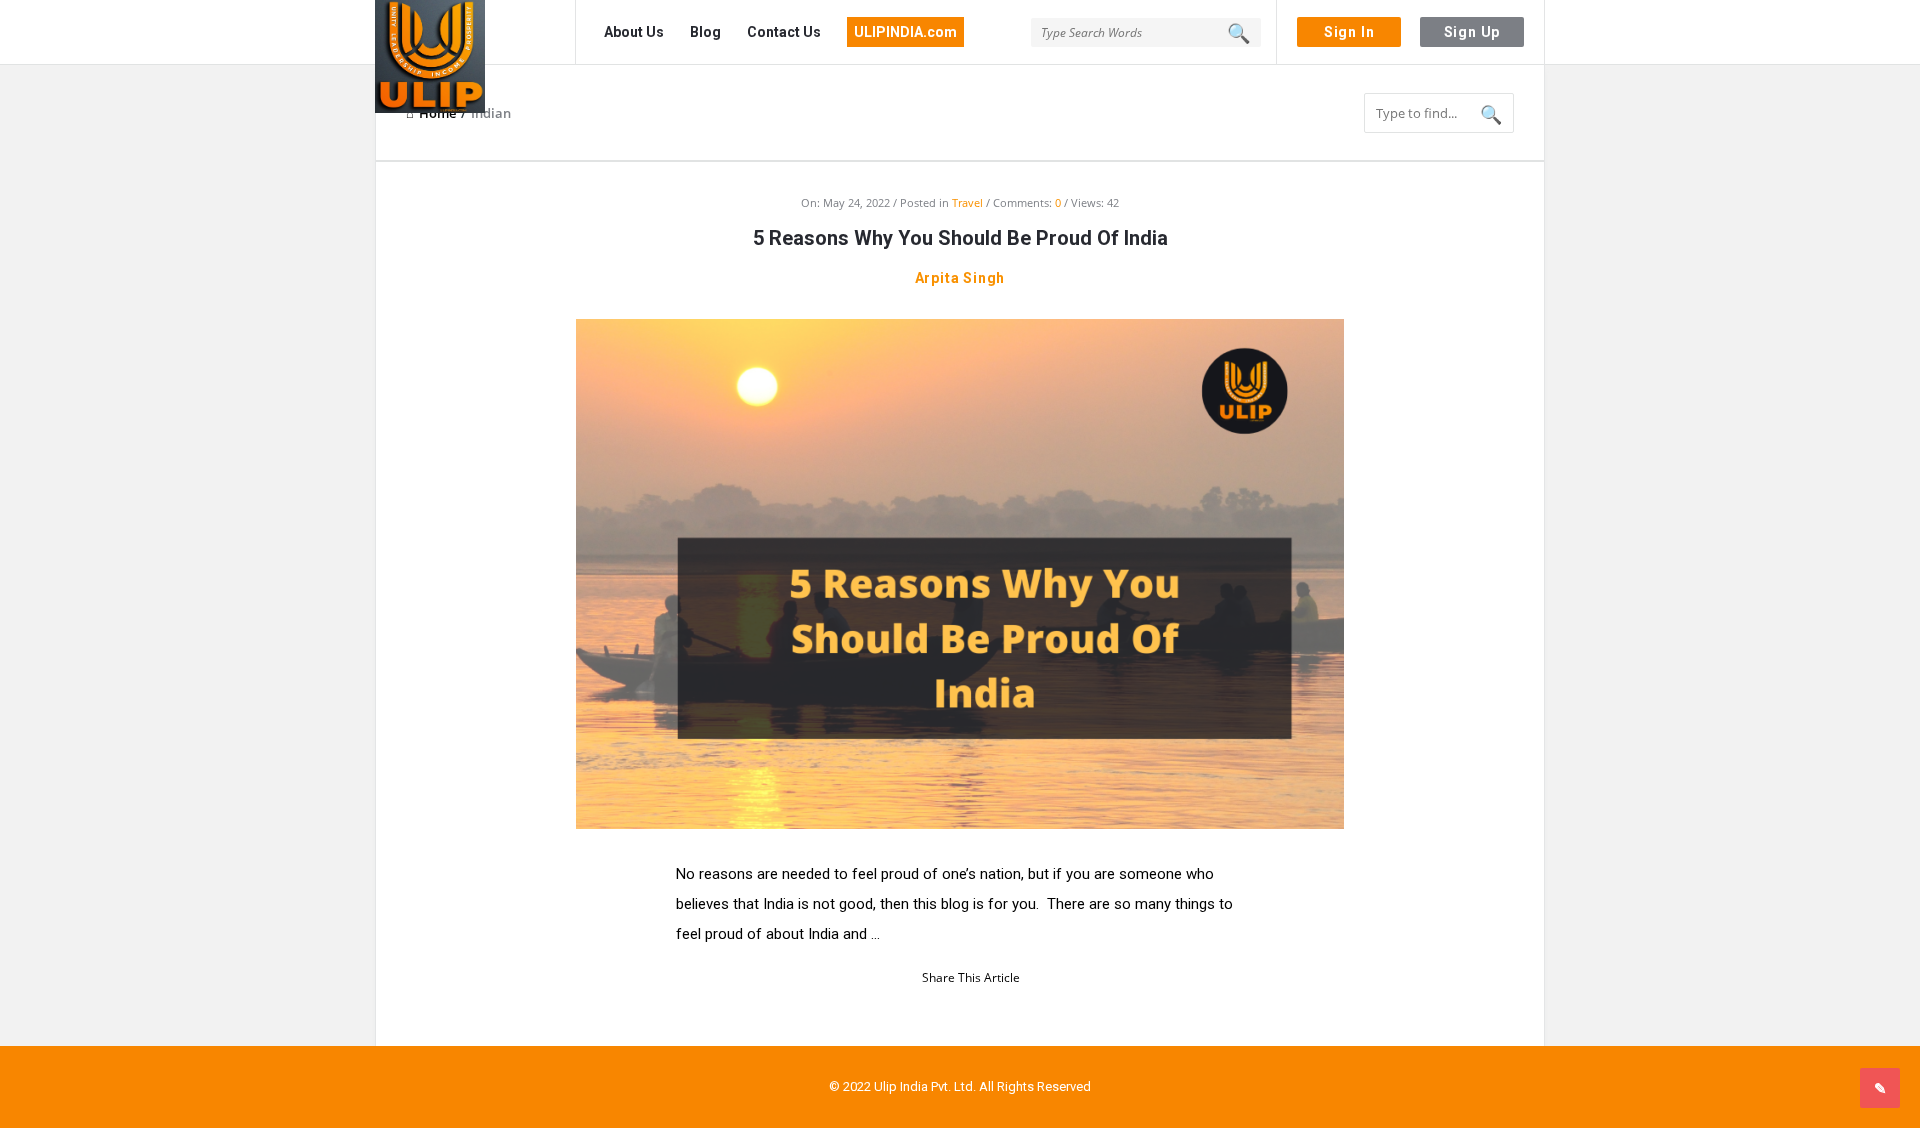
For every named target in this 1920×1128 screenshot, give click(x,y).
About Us (634, 32)
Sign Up (1472, 32)
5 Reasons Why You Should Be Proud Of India (960, 238)
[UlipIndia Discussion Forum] (475, 32)
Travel (967, 202)
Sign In (1349, 32)
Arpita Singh (960, 278)
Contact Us (784, 32)
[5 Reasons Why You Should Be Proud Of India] (960, 572)
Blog (705, 32)
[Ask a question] (1880, 1088)
